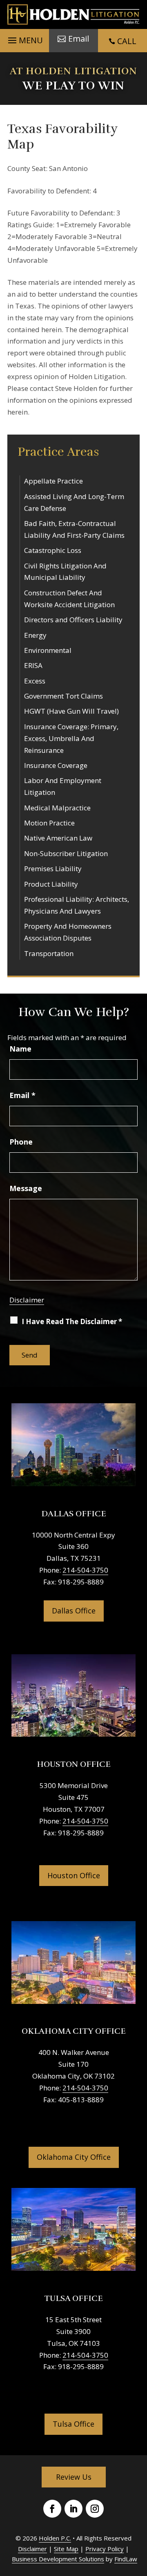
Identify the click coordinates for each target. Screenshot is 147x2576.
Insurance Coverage (56, 765)
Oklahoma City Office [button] (74, 2157)
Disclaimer (27, 1300)
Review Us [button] (74, 2477)
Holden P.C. (55, 2538)
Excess (35, 681)
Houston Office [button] (74, 1875)
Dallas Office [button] (74, 1611)
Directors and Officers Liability (73, 620)
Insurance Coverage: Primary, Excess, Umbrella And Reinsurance (71, 738)
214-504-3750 (85, 1570)
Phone (21, 1142)
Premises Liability (53, 869)
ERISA (33, 665)
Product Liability (51, 884)
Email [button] (79, 39)
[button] (24, 38)
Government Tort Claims (63, 696)
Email (22, 1095)
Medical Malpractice (57, 808)
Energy (35, 635)
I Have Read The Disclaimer (72, 1321)
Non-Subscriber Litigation (66, 853)
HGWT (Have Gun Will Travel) (71, 711)
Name (20, 1049)
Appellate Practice (53, 481)
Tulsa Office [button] (73, 2424)
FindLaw (126, 2559)
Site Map (66, 2549)
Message (26, 1188)
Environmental (48, 650)
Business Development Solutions (58, 2559)
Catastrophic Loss (53, 550)
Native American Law (58, 838)
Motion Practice (49, 823)
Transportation (49, 953)
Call (127, 41)
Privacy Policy (105, 2549)
